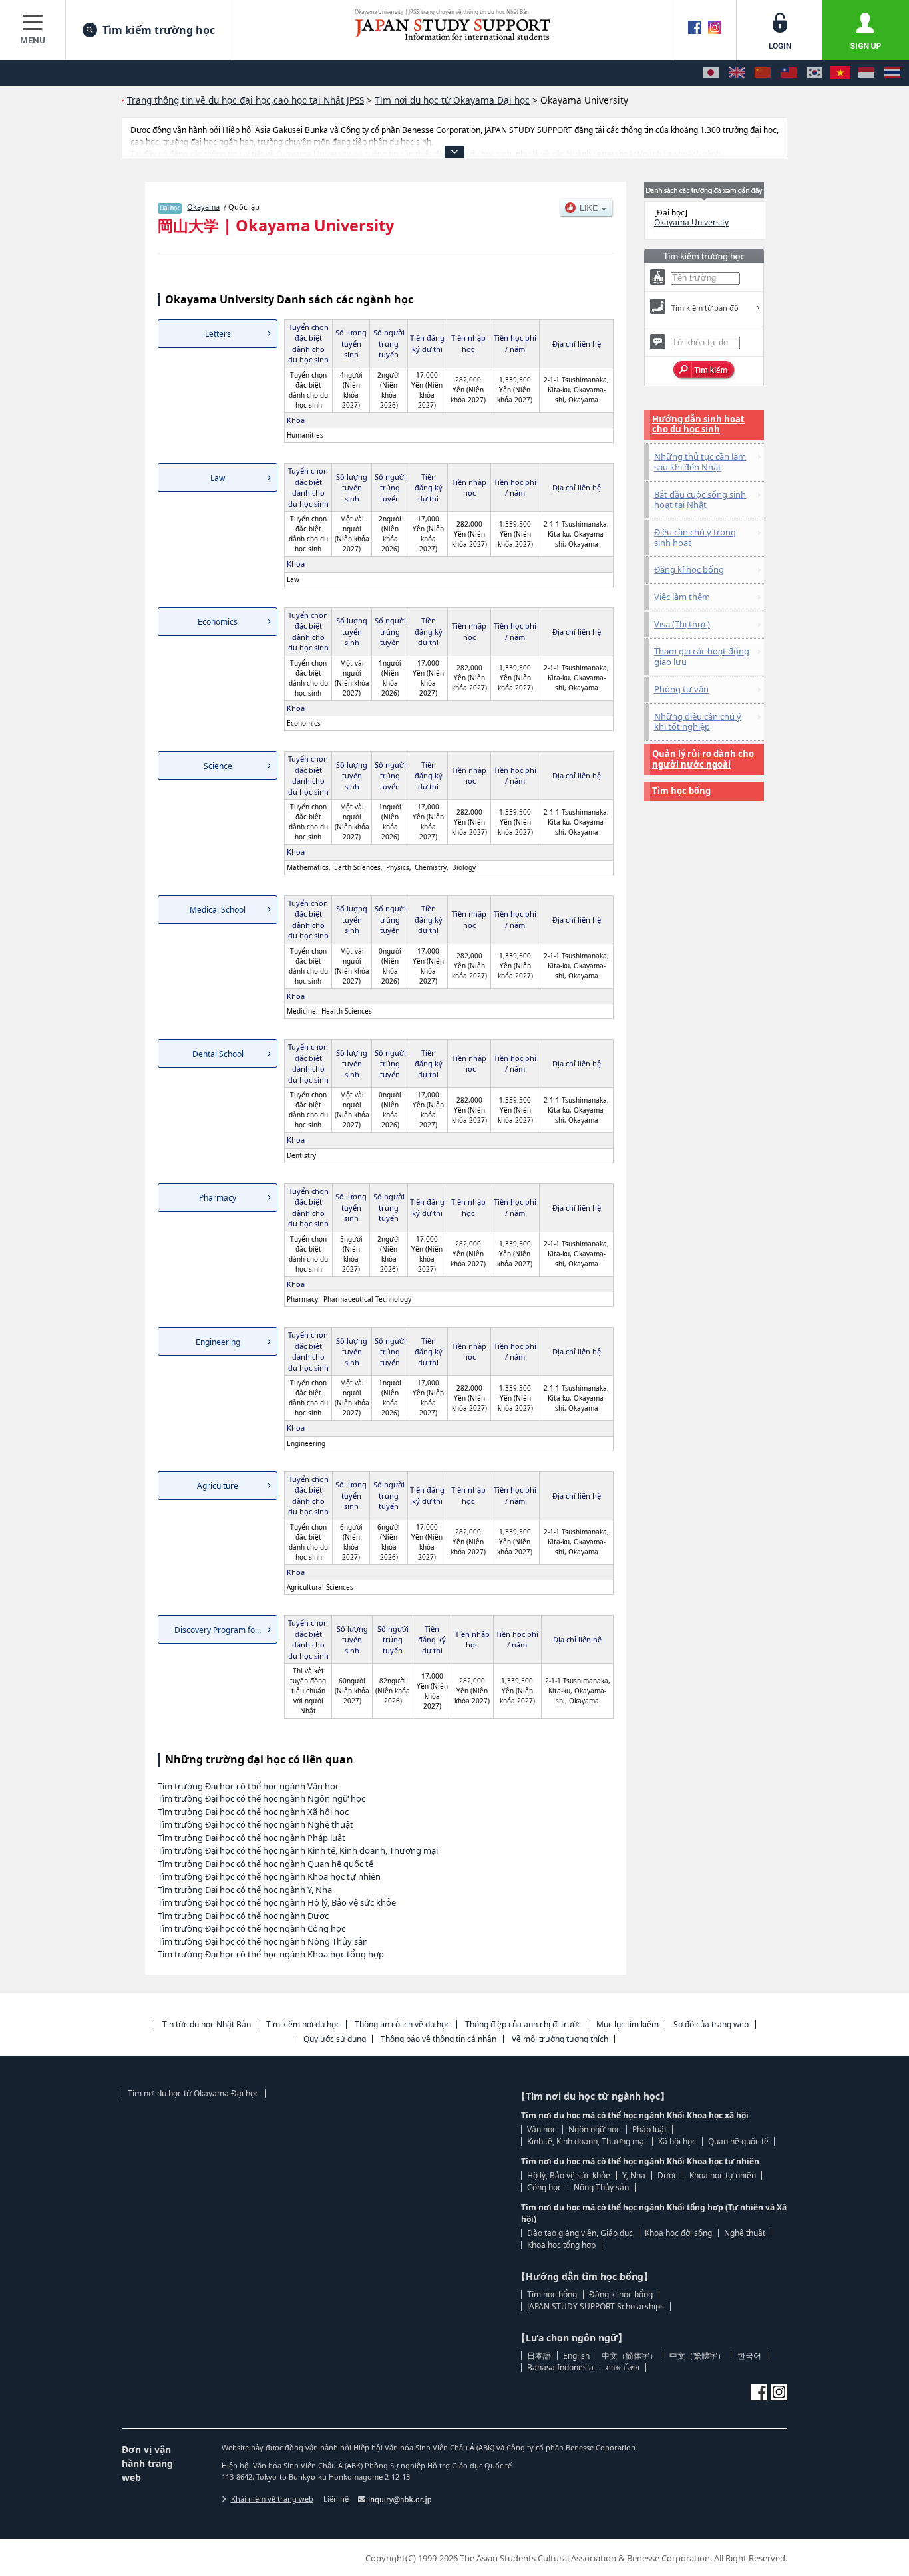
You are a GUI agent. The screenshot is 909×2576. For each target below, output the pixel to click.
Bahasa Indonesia (560, 2367)
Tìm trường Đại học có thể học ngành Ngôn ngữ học (262, 1798)
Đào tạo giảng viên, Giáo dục (580, 2233)
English (576, 2356)
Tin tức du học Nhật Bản (207, 2024)
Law (218, 478)
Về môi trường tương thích (560, 2039)
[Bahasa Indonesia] (866, 73)
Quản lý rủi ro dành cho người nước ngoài (703, 759)
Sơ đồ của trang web (711, 2024)
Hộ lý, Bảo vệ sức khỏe (569, 2175)
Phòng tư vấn (681, 689)
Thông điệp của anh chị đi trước (523, 2024)
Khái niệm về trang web (272, 2499)
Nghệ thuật (745, 2233)
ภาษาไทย (623, 2367)
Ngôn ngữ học (594, 2129)
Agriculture (218, 1486)
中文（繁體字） (697, 2356)
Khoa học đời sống (678, 2233)
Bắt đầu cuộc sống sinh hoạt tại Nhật (700, 500)
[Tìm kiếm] (704, 370)
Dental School (218, 1054)
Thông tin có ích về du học (402, 2024)
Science (218, 766)
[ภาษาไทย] (892, 73)
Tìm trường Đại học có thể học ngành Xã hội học (253, 1812)
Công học (544, 2187)
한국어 (749, 2356)
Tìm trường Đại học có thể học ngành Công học (252, 1928)
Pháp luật (649, 2129)
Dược (667, 2175)
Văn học (542, 2129)
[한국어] (815, 73)
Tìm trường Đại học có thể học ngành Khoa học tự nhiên (269, 1876)
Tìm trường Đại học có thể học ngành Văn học (249, 1786)
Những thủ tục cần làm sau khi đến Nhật (700, 462)
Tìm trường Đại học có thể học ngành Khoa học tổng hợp (271, 1954)
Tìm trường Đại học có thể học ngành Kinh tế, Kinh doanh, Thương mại (298, 1850)
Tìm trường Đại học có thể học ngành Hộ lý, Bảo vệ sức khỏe (277, 1902)
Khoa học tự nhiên (723, 2175)
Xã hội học (677, 2141)
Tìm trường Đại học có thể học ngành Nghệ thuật (256, 1824)
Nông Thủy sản (601, 2187)
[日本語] (711, 73)
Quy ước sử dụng (335, 2039)
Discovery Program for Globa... (226, 1630)
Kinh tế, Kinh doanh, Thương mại (587, 2141)
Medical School (218, 910)
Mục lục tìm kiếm (628, 2024)
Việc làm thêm (682, 597)
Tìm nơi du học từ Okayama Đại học (193, 2093)
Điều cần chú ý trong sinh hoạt (695, 537)
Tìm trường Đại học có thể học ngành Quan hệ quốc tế (266, 1864)
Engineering (218, 1342)
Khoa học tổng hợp (561, 2245)
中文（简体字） (630, 2356)
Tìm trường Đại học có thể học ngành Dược (243, 1916)
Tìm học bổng (681, 791)
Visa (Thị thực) (682, 624)
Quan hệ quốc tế (738, 2141)
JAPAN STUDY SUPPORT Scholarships (596, 2306)
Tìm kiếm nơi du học (303, 2024)
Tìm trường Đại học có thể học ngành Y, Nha (245, 1890)
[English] (737, 73)
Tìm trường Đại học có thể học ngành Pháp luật (252, 1838)
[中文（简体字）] (763, 73)
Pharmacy (218, 1198)
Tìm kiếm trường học (159, 30)
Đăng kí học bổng (689, 569)
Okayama (203, 207)
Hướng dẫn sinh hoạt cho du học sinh (698, 424)
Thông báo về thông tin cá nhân (439, 2039)
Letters (218, 334)
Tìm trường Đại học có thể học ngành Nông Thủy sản (263, 1941)
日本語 (539, 2356)
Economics (218, 622)
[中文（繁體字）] (789, 73)
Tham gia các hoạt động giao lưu (702, 656)
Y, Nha (634, 2175)
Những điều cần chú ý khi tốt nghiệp (698, 722)
